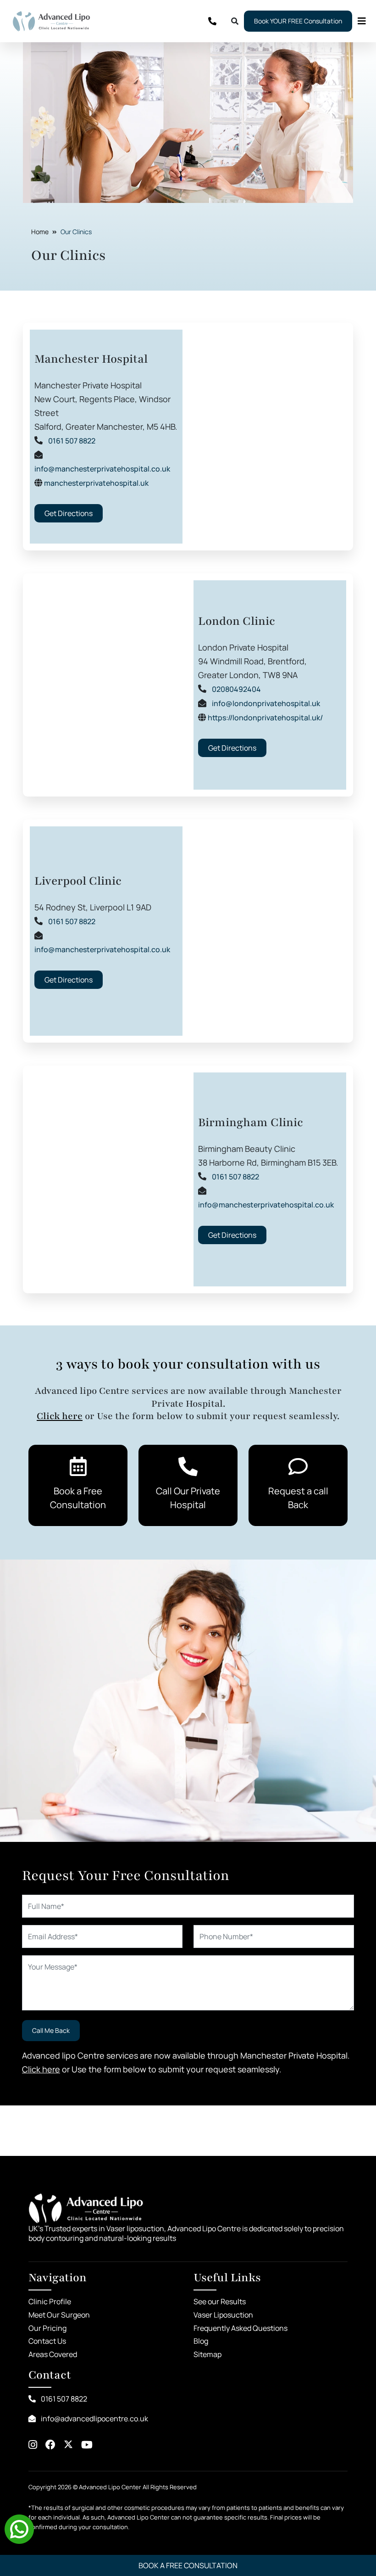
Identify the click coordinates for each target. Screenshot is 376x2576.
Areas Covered (53, 2354)
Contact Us (47, 2341)
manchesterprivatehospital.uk (96, 483)
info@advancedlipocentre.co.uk (94, 2419)
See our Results (220, 2301)
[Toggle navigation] (359, 21)
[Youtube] (87, 2445)
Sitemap (207, 2354)
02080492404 (236, 689)
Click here (60, 1416)
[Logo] (51, 21)
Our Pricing (47, 2328)
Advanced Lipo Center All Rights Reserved (138, 2487)
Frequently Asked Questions (241, 2328)
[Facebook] (50, 2445)
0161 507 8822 (72, 441)
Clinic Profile (50, 2301)
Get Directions (69, 513)
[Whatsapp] (19, 2528)
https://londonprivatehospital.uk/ (265, 718)
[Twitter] (68, 2445)
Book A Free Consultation (188, 2565)
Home (40, 232)
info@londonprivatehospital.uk (266, 703)
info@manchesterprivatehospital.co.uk (102, 469)
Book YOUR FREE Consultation (298, 21)
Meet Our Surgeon (59, 2315)
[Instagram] (33, 2445)
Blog (201, 2341)
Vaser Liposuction (223, 2315)
